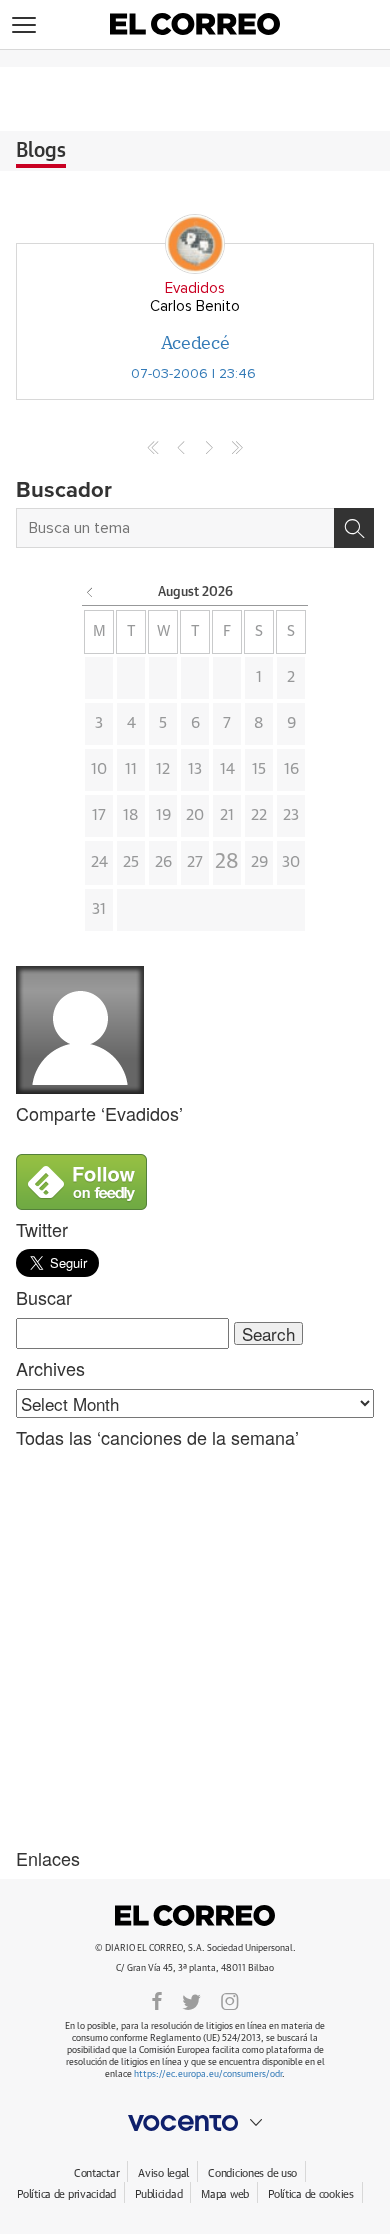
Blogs (41, 151)
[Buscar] (354, 528)
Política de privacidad (66, 2194)
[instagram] (230, 2000)
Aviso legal (163, 2173)
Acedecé (195, 342)
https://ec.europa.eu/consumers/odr (208, 2074)
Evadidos (195, 288)
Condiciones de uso (252, 2173)
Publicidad (158, 2194)
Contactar (96, 2173)
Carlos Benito (195, 306)
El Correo (195, 1916)
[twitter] (191, 2000)
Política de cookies (311, 2194)
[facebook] (157, 2000)
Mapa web (225, 2194)
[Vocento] (195, 2123)
